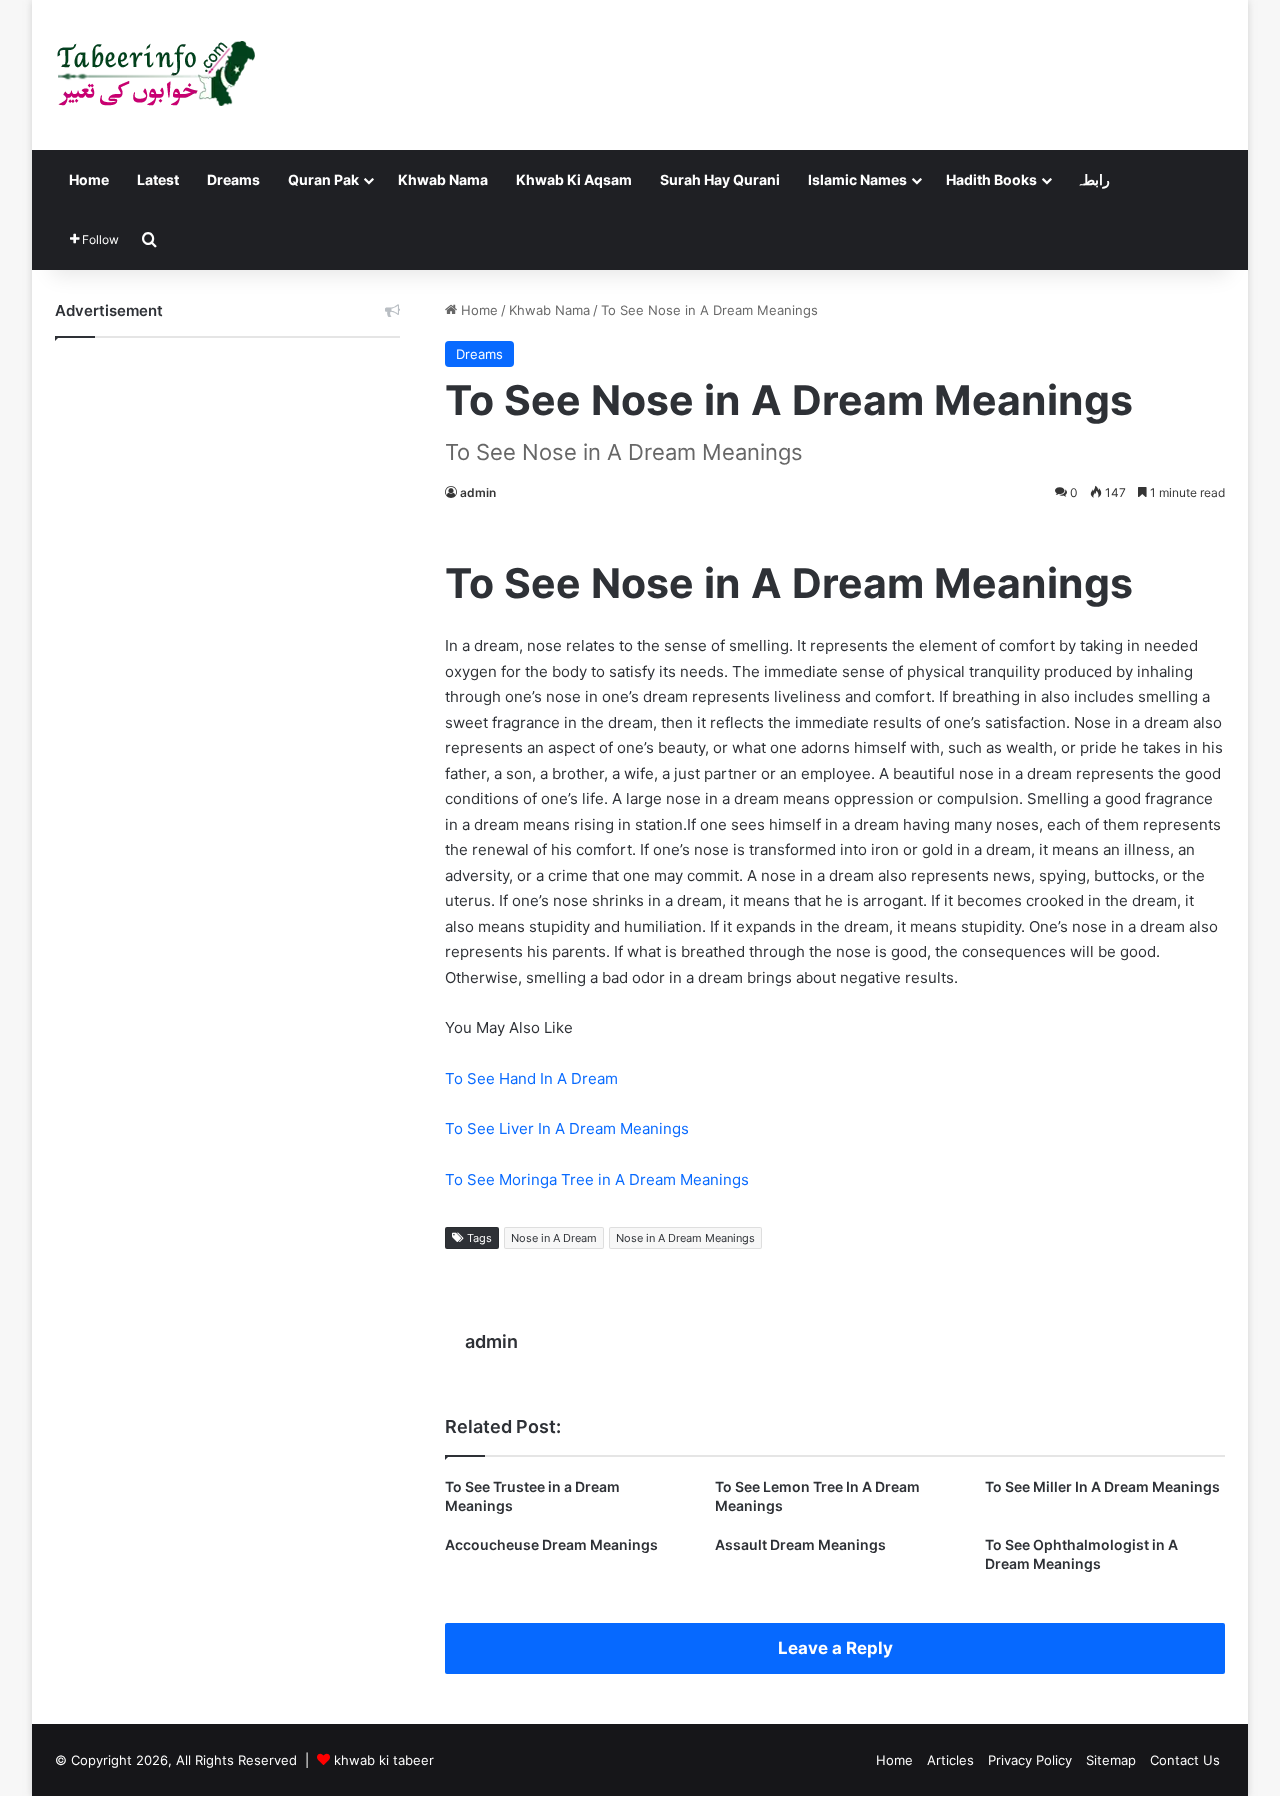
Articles (950, 1760)
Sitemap (1111, 1760)
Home (89, 179)
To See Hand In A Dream (531, 1078)
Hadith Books (991, 179)
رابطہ (1093, 179)
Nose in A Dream (554, 1238)
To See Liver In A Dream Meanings (567, 1128)
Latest (158, 179)
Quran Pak (323, 179)
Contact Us (1185, 1760)
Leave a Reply (835, 1648)
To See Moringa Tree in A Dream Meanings (597, 1179)
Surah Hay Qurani (720, 179)
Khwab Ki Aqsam (574, 179)
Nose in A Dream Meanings (685, 1238)
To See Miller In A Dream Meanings (1102, 1486)
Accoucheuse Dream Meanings (551, 1544)
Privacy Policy (1030, 1760)
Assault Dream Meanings (800, 1544)
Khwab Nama (443, 179)
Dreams (233, 179)
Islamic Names (857, 179)
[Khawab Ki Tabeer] (155, 75)
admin (478, 492)
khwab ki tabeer (384, 1760)
